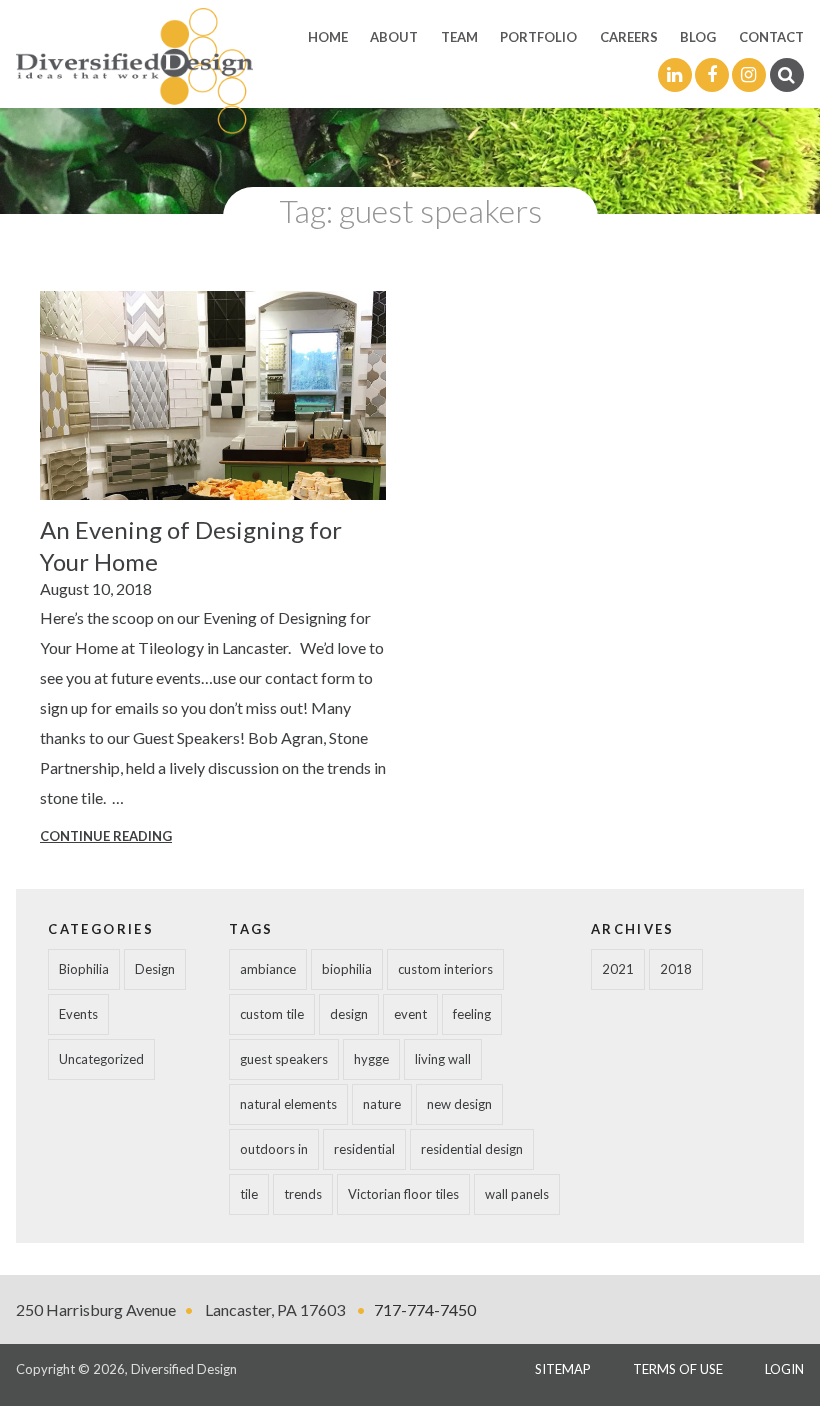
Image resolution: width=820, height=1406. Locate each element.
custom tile (272, 1014)
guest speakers (284, 1059)
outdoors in (274, 1149)
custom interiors (445, 969)
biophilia (347, 969)
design (349, 1014)
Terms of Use (678, 1369)
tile (249, 1194)
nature (382, 1104)
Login (784, 1369)
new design (459, 1104)
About (394, 37)
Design (155, 969)
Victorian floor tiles (403, 1194)
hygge (371, 1059)
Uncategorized (101, 1059)
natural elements (288, 1104)
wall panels (517, 1194)
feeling (472, 1014)
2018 (676, 969)
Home (328, 37)
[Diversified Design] (134, 69)
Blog (698, 37)
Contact (771, 37)
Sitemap (563, 1369)
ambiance (268, 969)
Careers (629, 37)
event (410, 1014)
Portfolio (538, 37)
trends (303, 1194)
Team (459, 37)
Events (78, 1014)
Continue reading (106, 836)
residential (364, 1149)
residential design (472, 1149)
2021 (618, 969)
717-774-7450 (425, 1309)
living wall (443, 1059)
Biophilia (84, 969)
